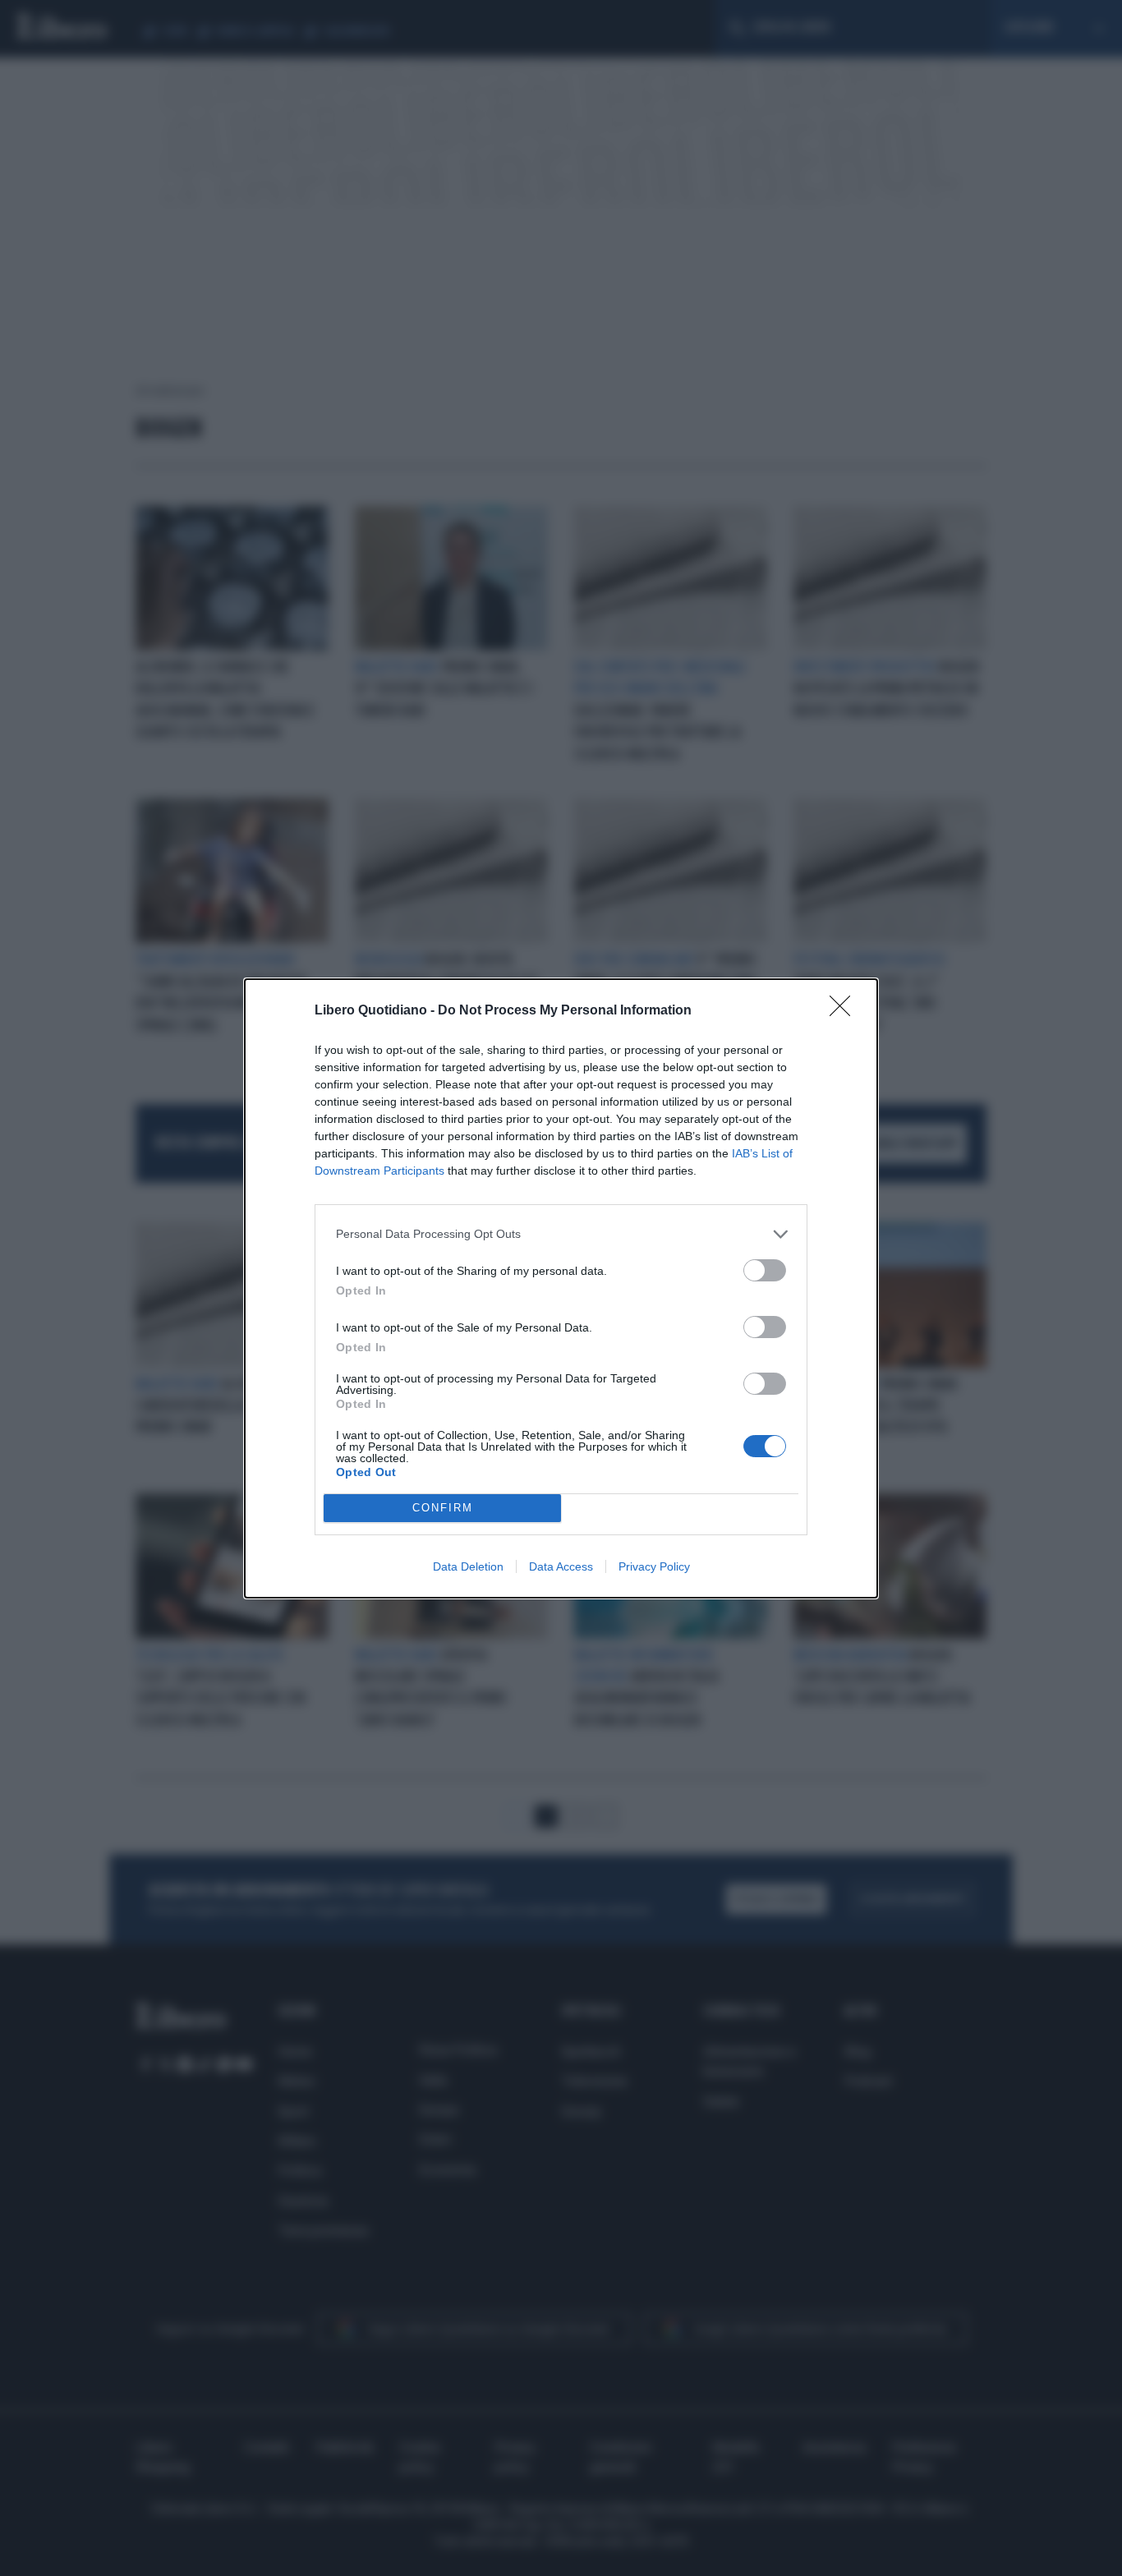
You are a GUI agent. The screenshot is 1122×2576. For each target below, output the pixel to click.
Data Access (561, 1566)
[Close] (845, 1011)
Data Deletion (468, 1566)
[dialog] (561, 1288)
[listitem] (561, 1234)
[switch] (765, 1270)
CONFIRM (443, 1508)
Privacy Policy (654, 1566)
